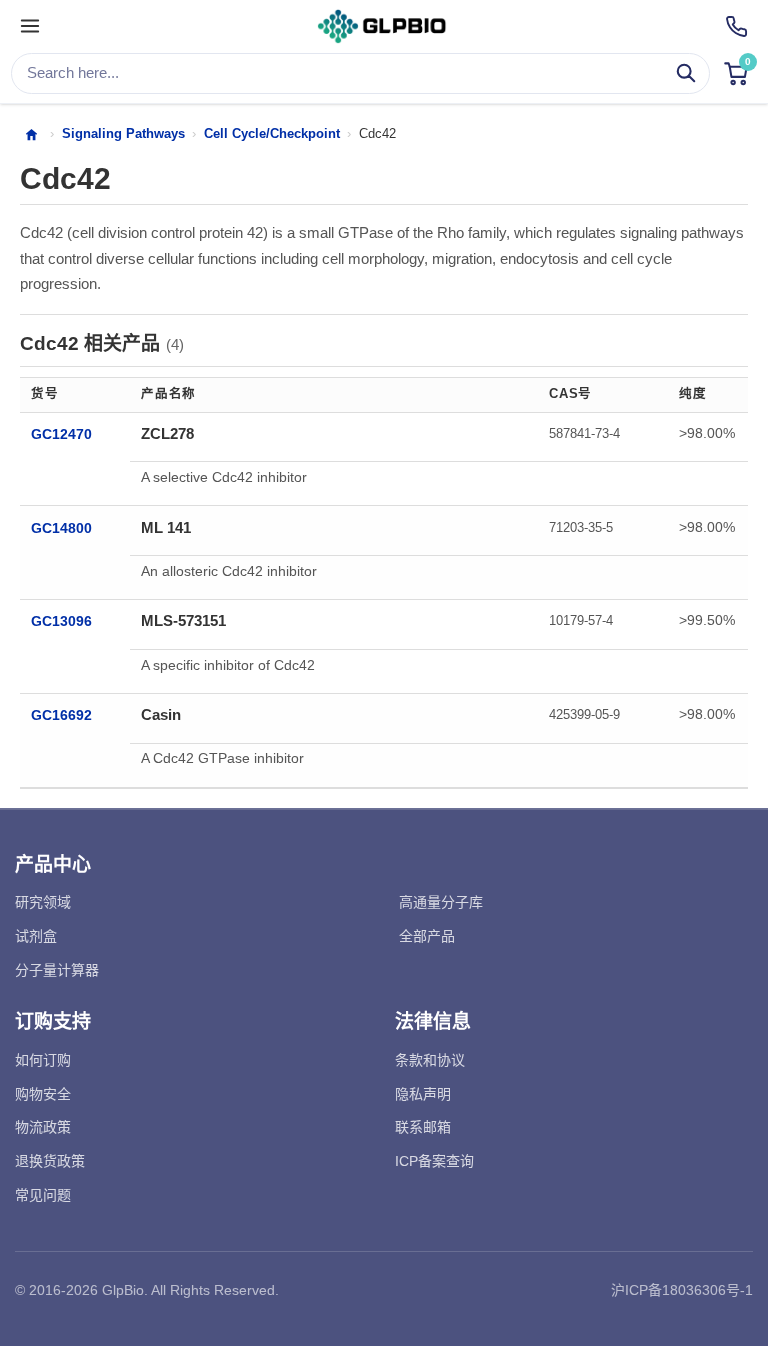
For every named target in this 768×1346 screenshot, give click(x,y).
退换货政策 (50, 1161)
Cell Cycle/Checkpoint (272, 133)
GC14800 (61, 528)
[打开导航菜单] (30, 27)
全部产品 (427, 936)
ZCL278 (167, 433)
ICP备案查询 (434, 1161)
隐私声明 (423, 1094)
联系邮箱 (423, 1127)
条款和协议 (430, 1060)
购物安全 (43, 1094)
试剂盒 (36, 936)
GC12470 (61, 434)
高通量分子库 (441, 902)
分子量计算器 (57, 970)
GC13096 (61, 621)
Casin (161, 714)
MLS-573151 (183, 620)
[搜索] (686, 73)
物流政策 (43, 1127)
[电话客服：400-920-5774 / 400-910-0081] (736, 26)
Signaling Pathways (123, 133)
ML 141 (166, 527)
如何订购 (43, 1060)
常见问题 (43, 1195)
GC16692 (61, 715)
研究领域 (43, 902)
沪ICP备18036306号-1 (682, 1290)
